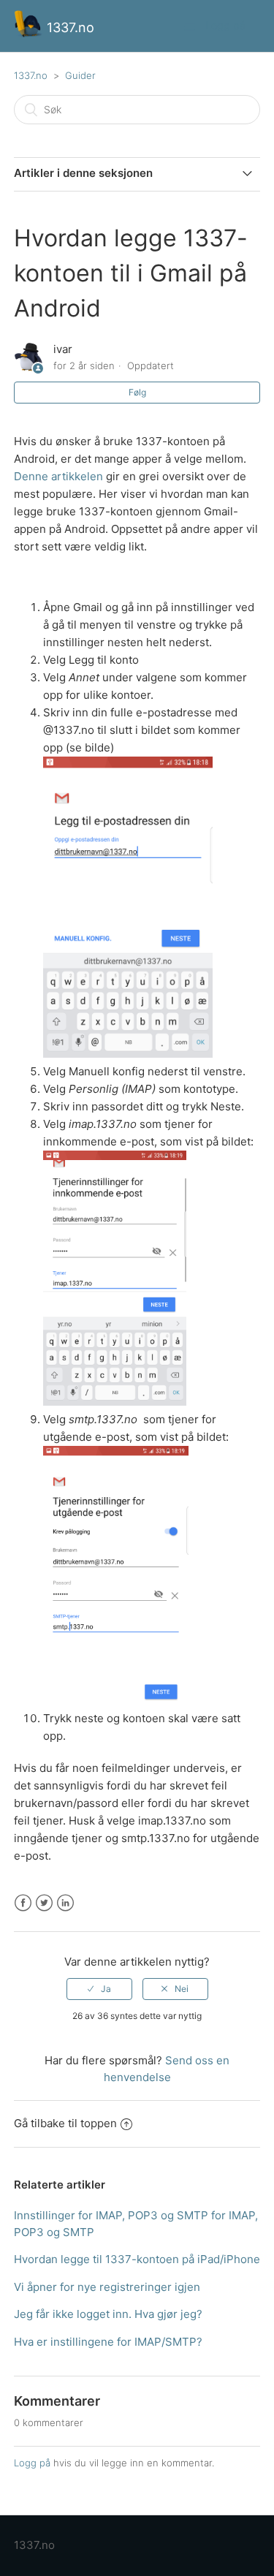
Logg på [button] (225, 25)
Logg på (32, 2463)
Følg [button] (137, 392)
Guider (80, 75)
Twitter (44, 1903)
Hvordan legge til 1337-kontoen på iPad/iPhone (137, 2259)
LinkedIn (65, 1903)
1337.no (31, 75)
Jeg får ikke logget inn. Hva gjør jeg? (108, 2314)
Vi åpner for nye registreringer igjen (107, 2287)
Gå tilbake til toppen (65, 2123)
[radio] (99, 1989)
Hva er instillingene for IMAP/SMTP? (108, 2342)
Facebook (23, 1903)
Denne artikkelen (58, 476)
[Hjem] (30, 33)
